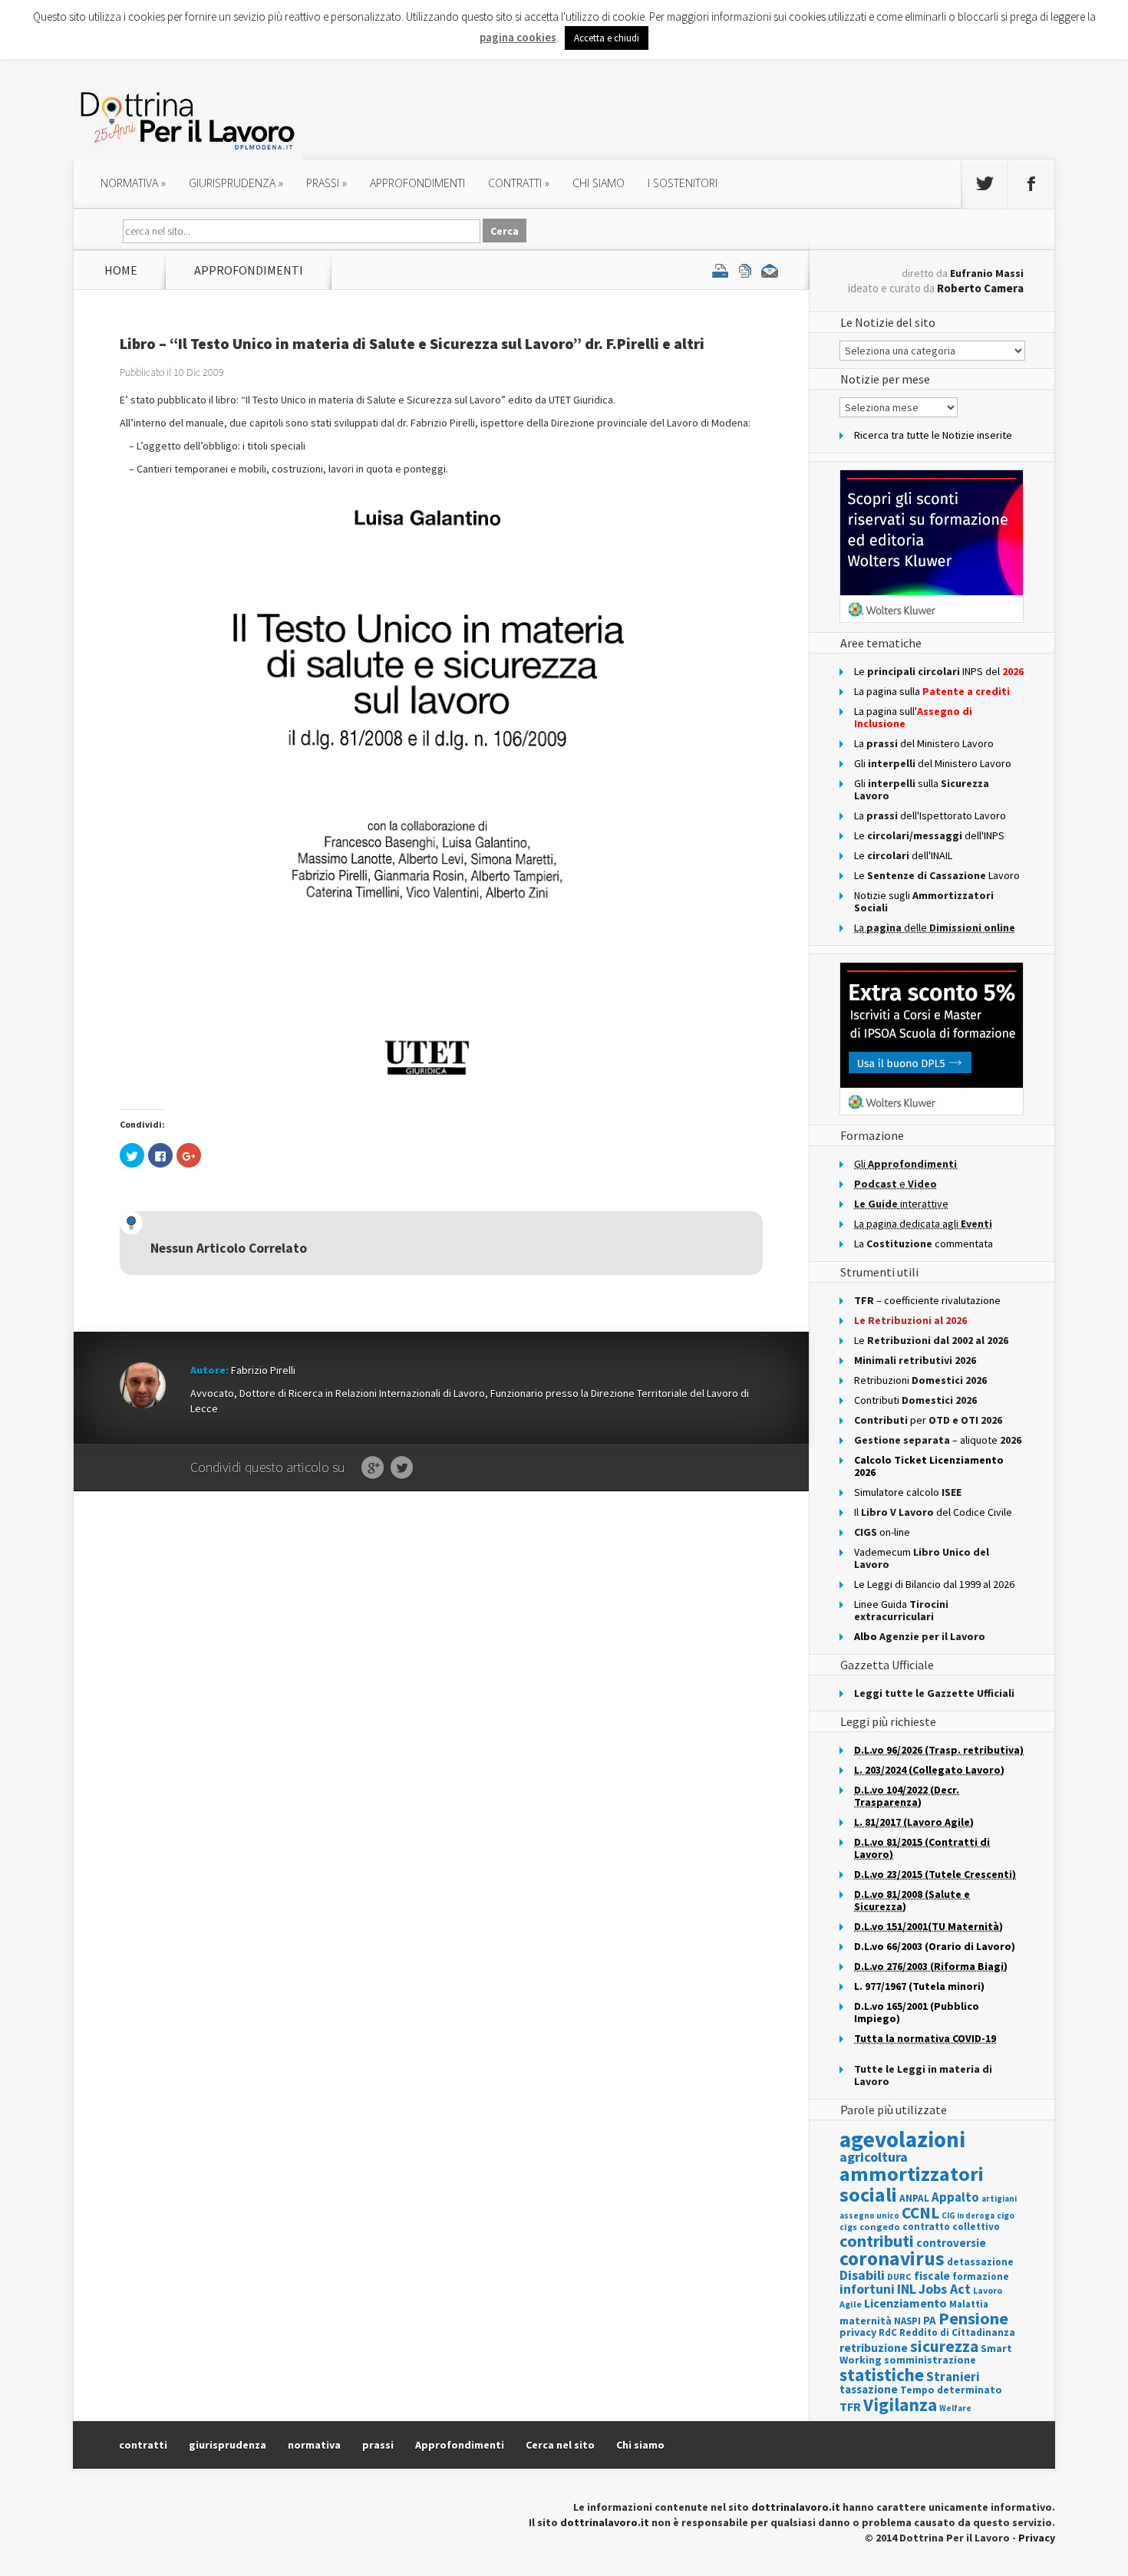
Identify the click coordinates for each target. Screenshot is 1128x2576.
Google (373, 1468)
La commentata (924, 1244)
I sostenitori (683, 183)
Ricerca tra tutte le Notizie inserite (933, 435)
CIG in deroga (968, 2216)
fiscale (932, 2276)
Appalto (955, 2197)
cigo (1006, 2215)
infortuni (867, 2289)
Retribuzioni (920, 1380)
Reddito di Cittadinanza (957, 2332)
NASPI (907, 2321)
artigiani (999, 2199)
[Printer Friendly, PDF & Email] (745, 270)
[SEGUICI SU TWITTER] (985, 184)
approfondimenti (417, 183)
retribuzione (874, 2348)
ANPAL (914, 2198)
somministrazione (930, 2360)
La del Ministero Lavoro (924, 743)
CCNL (920, 2213)
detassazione (980, 2262)
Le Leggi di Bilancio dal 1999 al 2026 (934, 1584)
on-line (882, 1532)
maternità (866, 2321)
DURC (899, 2276)
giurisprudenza (236, 183)
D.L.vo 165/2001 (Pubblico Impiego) (917, 2012)
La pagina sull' (913, 717)
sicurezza (944, 2346)
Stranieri (953, 2377)
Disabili (862, 2275)
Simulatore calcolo (908, 1492)
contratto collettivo (951, 2227)
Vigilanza (900, 2405)
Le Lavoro (937, 875)
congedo (880, 2227)
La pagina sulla (932, 691)
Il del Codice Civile (933, 1512)
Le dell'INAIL (903, 855)
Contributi (915, 1400)
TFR (850, 2406)
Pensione (973, 2318)
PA (930, 2320)
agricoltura (874, 2157)
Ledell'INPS (929, 835)
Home (121, 270)
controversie (951, 2243)
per (928, 1420)
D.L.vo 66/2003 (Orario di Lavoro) (935, 1946)
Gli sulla (922, 789)
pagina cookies (518, 37)
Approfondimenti (460, 2445)
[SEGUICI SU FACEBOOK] (1031, 184)
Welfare (955, 2408)
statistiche (882, 2375)
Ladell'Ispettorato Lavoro (930, 815)
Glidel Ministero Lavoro (933, 763)
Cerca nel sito (560, 2445)
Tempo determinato (951, 2390)
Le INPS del (939, 671)
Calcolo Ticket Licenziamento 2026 (929, 1466)
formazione (981, 2276)
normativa (133, 183)
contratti (519, 183)
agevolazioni (902, 2139)
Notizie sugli (924, 901)
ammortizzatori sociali (912, 2184)
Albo (920, 1636)
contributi (877, 2241)
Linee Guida (901, 1610)
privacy (858, 2332)
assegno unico (869, 2215)
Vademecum (922, 1558)
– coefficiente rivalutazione (927, 1300)
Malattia (969, 2304)
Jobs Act (945, 2289)
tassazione (869, 2389)
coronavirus (892, 2258)
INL (907, 2289)
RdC (888, 2332)
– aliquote (938, 1440)
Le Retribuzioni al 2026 (910, 1320)
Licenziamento (905, 2303)
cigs (848, 2227)
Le (931, 1340)
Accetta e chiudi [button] (607, 38)
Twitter (402, 1468)
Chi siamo (599, 183)
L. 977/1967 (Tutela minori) (919, 1986)
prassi (327, 183)
